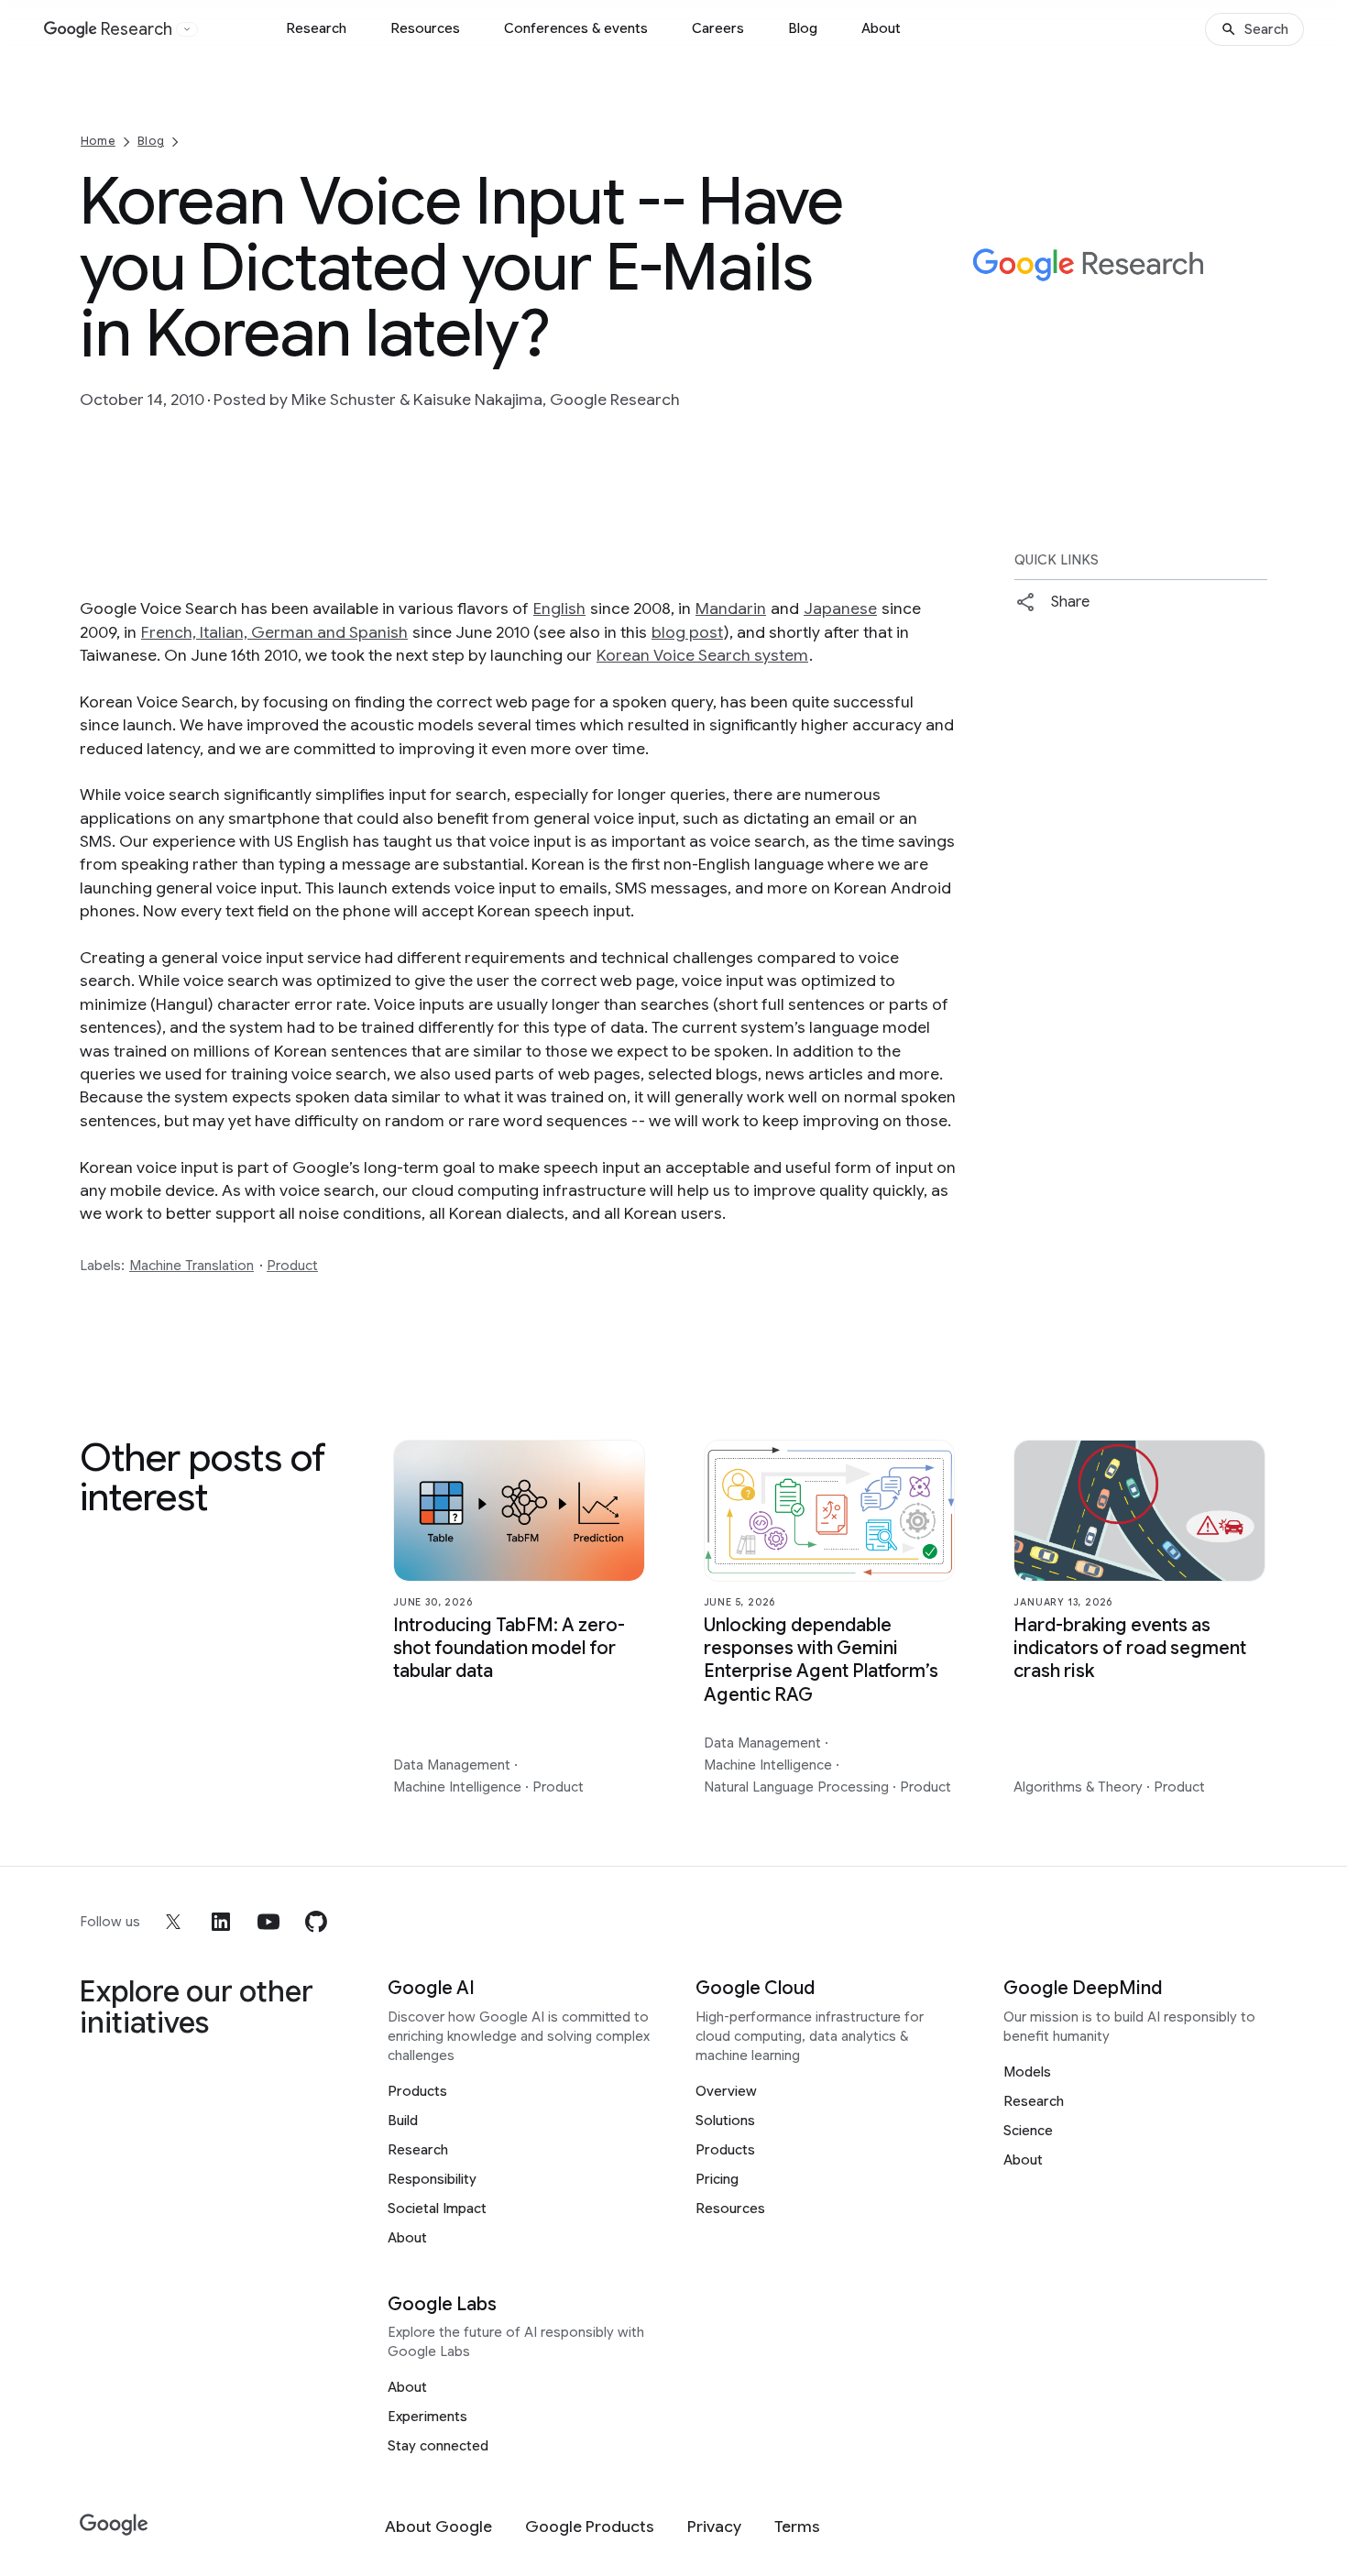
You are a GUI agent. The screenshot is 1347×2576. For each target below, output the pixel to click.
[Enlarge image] (1251, 347)
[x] (173, 1922)
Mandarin (731, 608)
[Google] (114, 2525)
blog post (687, 632)
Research (316, 28)
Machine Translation (192, 1266)
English (559, 608)
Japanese (840, 608)
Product (292, 1266)
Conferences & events (576, 28)
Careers (718, 28)
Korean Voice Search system (702, 655)
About (881, 28)
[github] (316, 1922)
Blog (803, 28)
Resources (425, 28)
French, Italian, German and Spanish (274, 632)
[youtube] (268, 1922)
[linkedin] (221, 1922)
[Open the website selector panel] (187, 29)
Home (98, 141)
